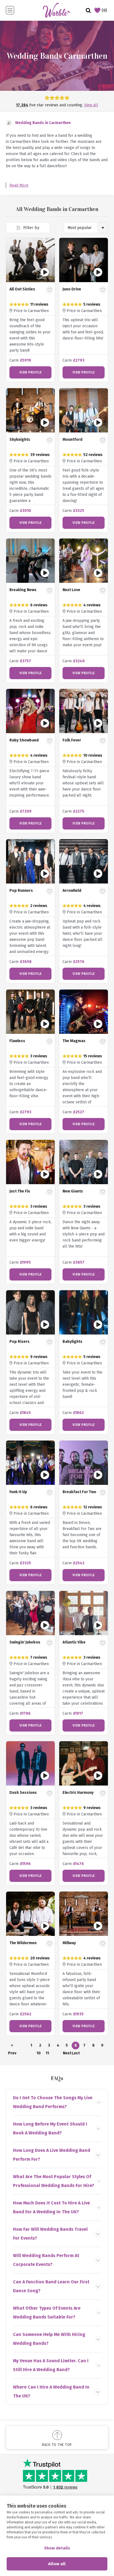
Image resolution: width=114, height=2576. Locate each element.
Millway (69, 1943)
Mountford (72, 440)
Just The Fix (20, 1191)
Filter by (31, 228)
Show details (57, 2548)
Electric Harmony (78, 1793)
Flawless (17, 1041)
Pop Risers (20, 1342)
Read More (19, 185)
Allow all (57, 2564)
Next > (67, 2054)
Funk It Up (18, 1492)
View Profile (31, 372)
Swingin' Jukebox (25, 1642)
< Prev (12, 2046)
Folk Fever (72, 740)
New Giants (73, 1191)
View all (91, 105)
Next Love (71, 590)
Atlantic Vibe (74, 1642)
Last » (76, 2054)
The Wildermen (23, 1943)
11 (47, 2053)
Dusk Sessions (23, 1793)
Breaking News (23, 590)
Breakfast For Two (79, 1492)
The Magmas (74, 1041)
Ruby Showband (24, 740)
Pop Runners (21, 891)
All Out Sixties (22, 289)
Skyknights (20, 440)
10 (39, 2053)
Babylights (72, 1342)
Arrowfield (72, 891)
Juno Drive (72, 289)
